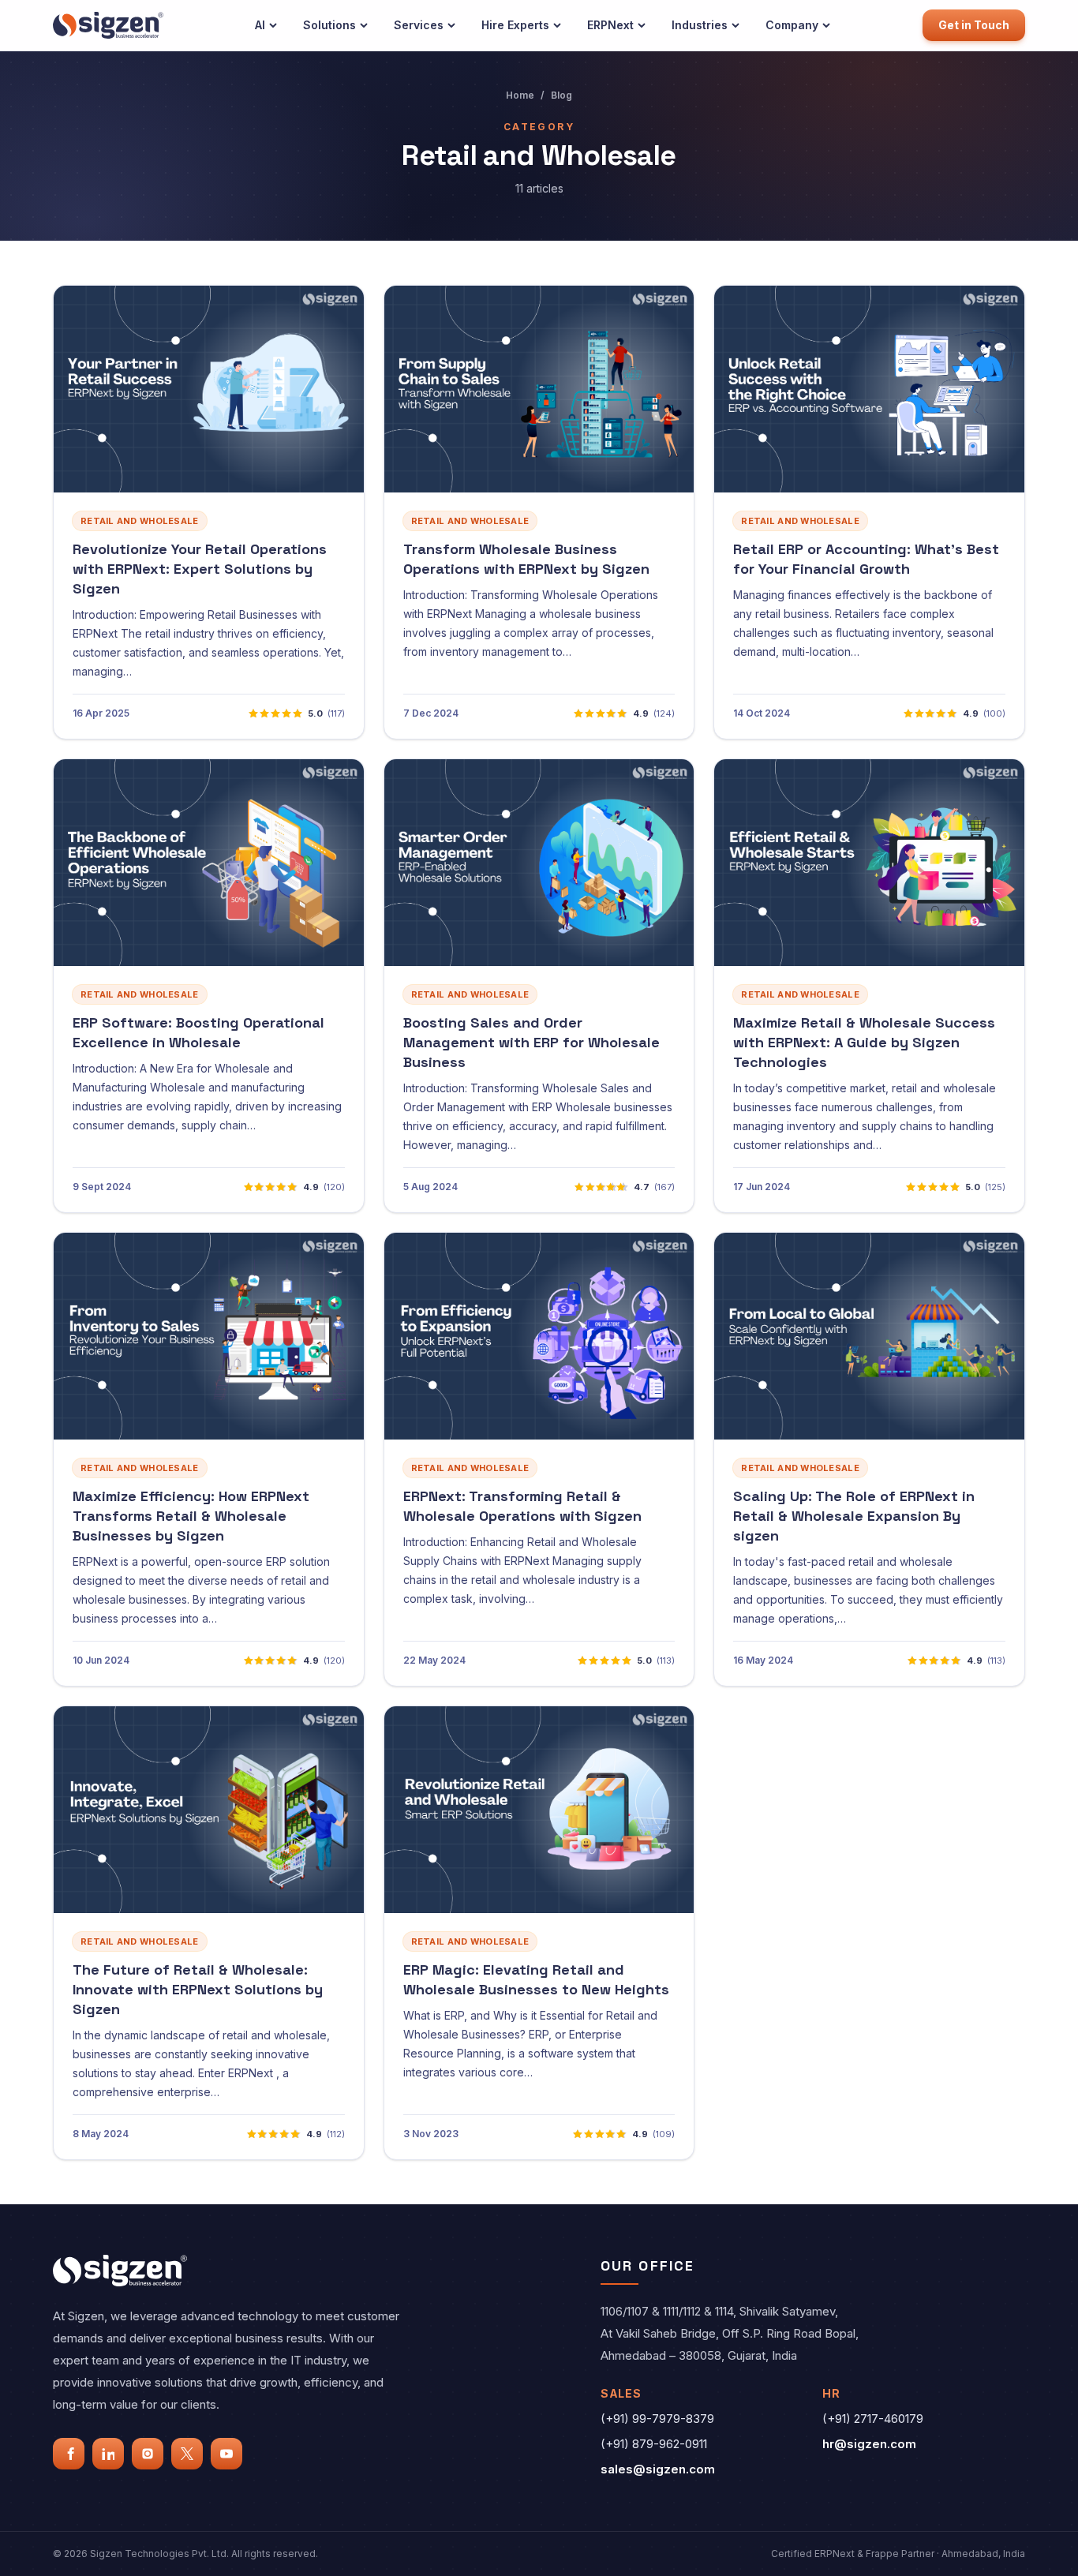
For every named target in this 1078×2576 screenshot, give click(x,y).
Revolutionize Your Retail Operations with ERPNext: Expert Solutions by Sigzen (200, 569)
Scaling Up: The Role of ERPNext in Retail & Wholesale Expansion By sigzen (854, 1516)
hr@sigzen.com (869, 2444)
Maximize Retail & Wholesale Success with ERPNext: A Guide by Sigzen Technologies (864, 1042)
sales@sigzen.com (658, 2469)
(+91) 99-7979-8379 (657, 2419)
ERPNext (610, 25)
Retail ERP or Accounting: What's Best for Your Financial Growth (866, 559)
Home (520, 95)
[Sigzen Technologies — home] (108, 25)
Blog (561, 95)
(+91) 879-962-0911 (654, 2444)
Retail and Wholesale (140, 521)
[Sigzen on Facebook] (69, 2454)
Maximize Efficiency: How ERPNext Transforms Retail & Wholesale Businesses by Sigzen (191, 1516)
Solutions (329, 25)
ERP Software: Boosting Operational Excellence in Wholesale (198, 1032)
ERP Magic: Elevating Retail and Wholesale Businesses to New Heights (536, 1979)
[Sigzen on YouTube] (226, 2454)
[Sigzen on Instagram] (148, 2454)
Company (792, 25)
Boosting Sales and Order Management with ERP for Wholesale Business (532, 1042)
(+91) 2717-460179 (873, 2419)
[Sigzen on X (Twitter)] (187, 2454)
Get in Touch (974, 25)
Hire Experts (515, 25)
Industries (700, 25)
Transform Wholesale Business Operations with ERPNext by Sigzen (526, 559)
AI (260, 25)
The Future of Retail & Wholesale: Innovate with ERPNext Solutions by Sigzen (198, 1989)
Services (419, 25)
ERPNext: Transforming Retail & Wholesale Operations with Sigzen (522, 1506)
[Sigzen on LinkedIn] (108, 2454)
